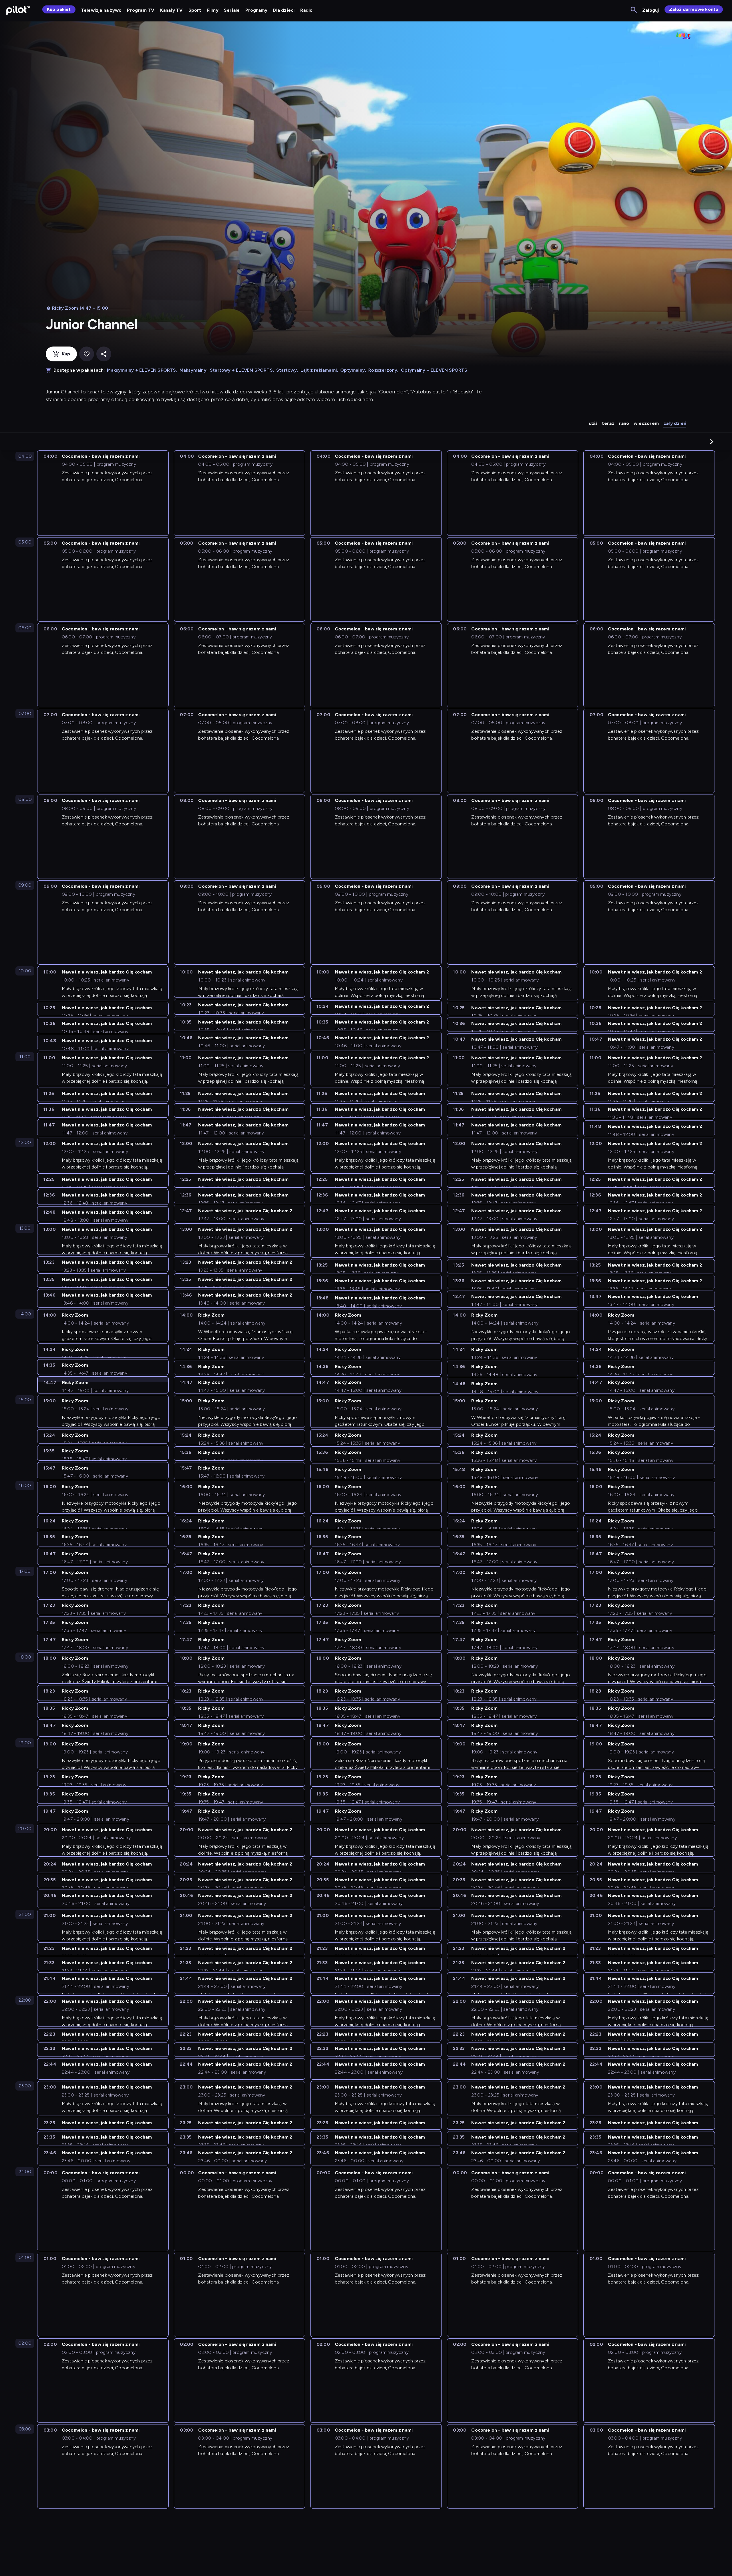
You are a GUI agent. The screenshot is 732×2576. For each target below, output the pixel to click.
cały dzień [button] (675, 423)
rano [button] (624, 423)
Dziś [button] (593, 423)
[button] (712, 441)
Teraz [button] (608, 423)
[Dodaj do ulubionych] (87, 354)
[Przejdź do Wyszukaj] (634, 10)
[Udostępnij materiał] (104, 354)
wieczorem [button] (646, 423)
